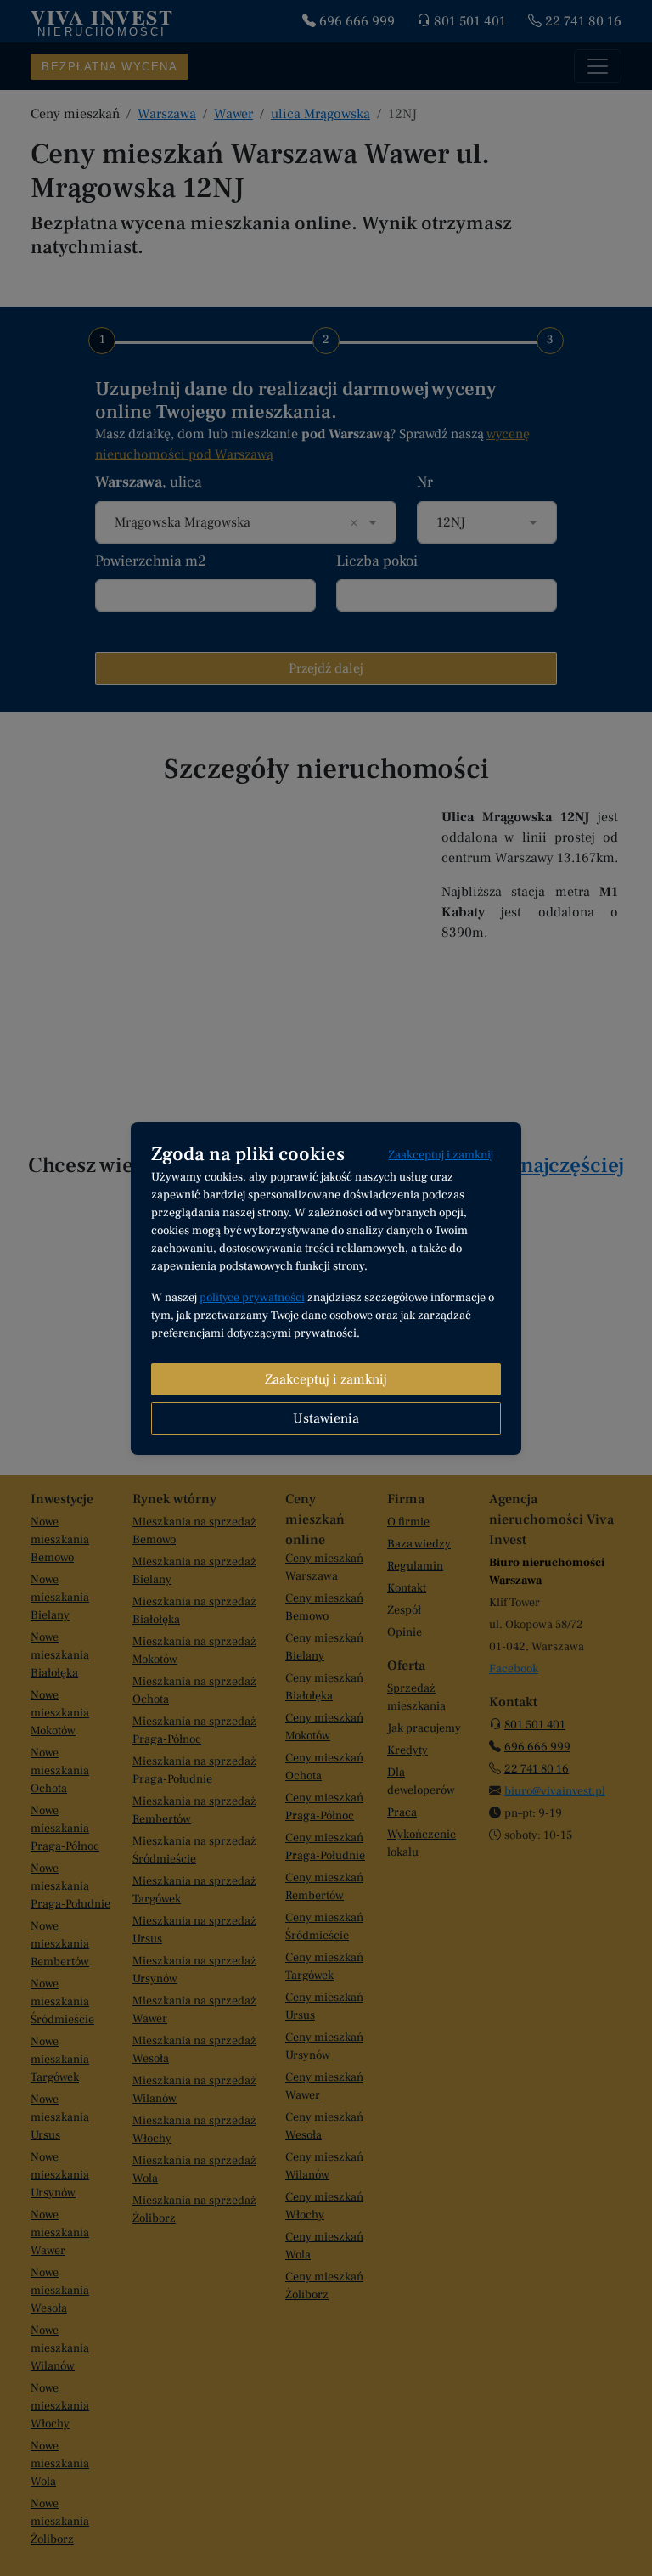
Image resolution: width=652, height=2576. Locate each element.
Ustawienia (326, 1418)
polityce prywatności (252, 1298)
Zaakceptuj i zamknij (441, 1155)
